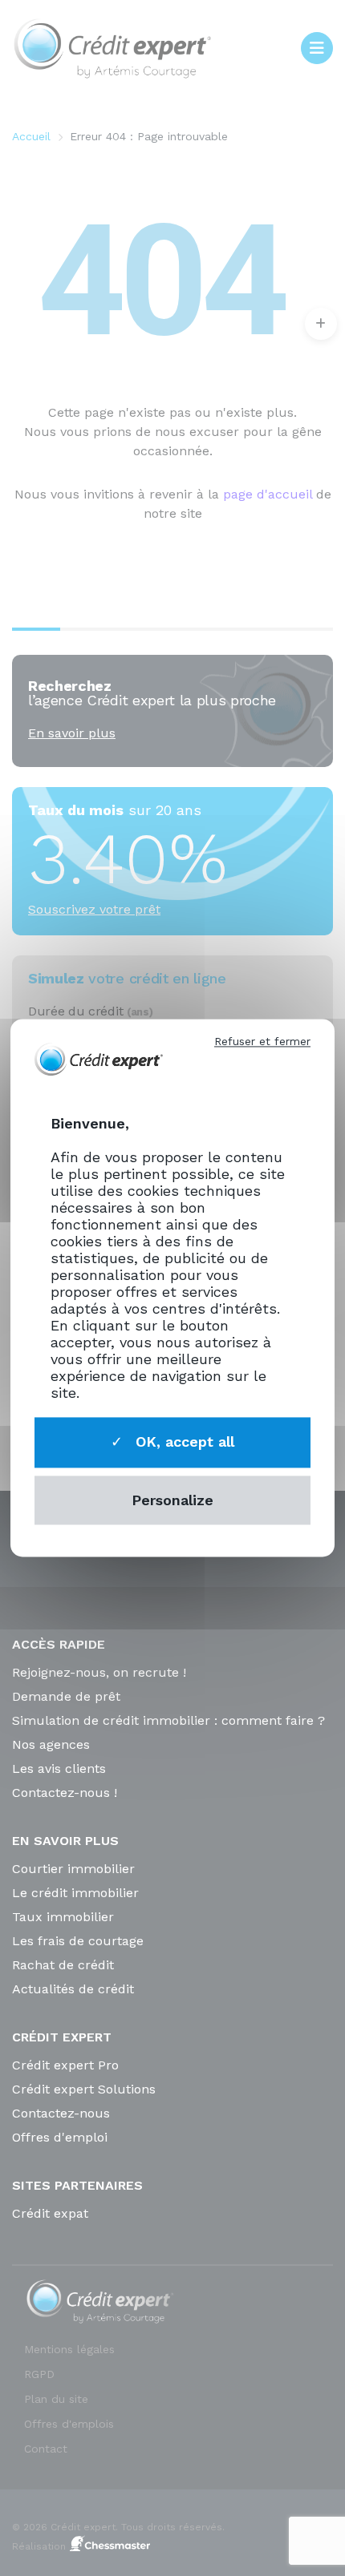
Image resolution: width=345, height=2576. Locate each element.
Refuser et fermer (262, 1041)
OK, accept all (183, 1441)
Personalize (172, 1500)
